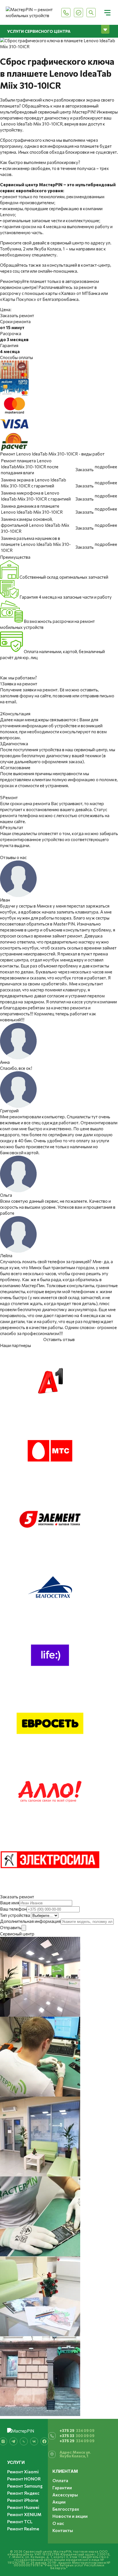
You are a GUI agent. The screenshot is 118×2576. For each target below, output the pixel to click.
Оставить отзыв (59, 1339)
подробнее (106, 467)
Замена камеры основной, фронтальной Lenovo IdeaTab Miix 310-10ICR (35, 525)
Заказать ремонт (17, 315)
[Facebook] (44, 2441)
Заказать (84, 469)
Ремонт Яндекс (23, 2493)
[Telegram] (13, 2441)
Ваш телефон (13, 1909)
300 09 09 (77, 2436)
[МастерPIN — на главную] (30, 13)
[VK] (34, 2441)
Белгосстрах (66, 2509)
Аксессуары (65, 2495)
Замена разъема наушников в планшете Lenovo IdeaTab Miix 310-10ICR (36, 544)
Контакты (63, 2530)
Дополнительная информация (30, 1921)
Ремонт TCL (20, 2522)
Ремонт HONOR (24, 2479)
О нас (58, 2523)
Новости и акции (70, 2516)
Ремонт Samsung (25, 2486)
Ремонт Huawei (23, 2507)
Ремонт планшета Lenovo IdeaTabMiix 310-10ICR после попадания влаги (30, 467)
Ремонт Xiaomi (23, 2472)
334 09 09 (77, 2431)
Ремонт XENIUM (24, 2514)
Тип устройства (15, 1915)
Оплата (60, 2480)
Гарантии (62, 2488)
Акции (59, 2502)
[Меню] (107, 13)
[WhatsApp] (24, 2441)
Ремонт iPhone (23, 2500)
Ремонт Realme (23, 2529)
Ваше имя (10, 1903)
